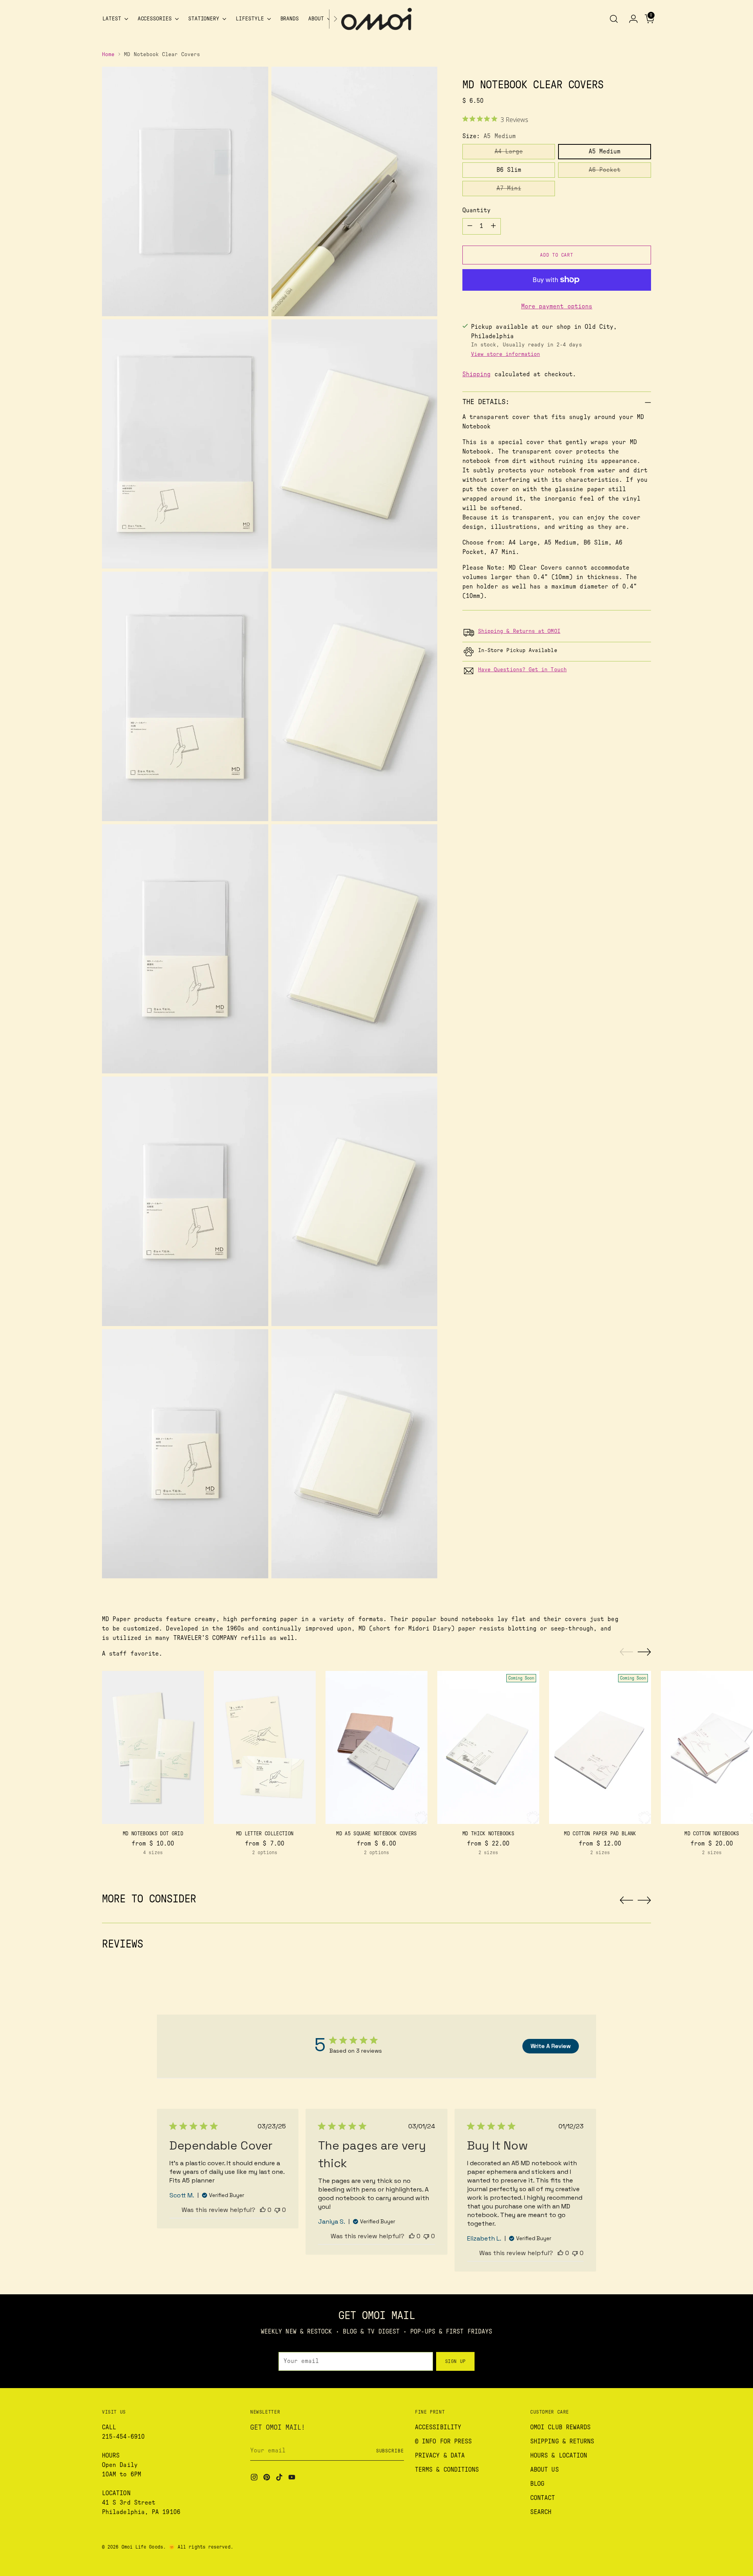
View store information (506, 354)
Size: (489, 136)
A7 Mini (509, 188)
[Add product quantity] (493, 226)
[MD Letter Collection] (265, 1747)
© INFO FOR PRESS (443, 2441)
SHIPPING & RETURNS (562, 2441)
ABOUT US (545, 2470)
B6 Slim (509, 170)
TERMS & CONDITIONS (447, 2470)
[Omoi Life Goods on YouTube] (293, 2479)
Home (108, 55)
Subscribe (390, 2451)
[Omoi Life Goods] (376, 19)
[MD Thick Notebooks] (488, 1747)
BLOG (537, 2484)
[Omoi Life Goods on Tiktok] (280, 2479)
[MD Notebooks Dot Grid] (153, 1747)
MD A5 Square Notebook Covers (376, 1834)
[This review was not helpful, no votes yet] (277, 2210)
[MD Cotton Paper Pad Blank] (600, 1747)
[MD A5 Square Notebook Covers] (376, 1747)
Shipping (477, 374)
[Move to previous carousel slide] (626, 1652)
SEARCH (541, 2512)
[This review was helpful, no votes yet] (263, 2210)
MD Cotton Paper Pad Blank (600, 1834)
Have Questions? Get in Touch (522, 670)
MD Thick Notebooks (488, 1834)
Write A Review (551, 2046)
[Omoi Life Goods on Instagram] (255, 2479)
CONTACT (543, 2498)
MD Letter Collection (265, 1834)
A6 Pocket (605, 170)
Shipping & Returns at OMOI (519, 631)
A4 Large (509, 151)
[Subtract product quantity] (470, 226)
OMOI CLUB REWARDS (560, 2427)
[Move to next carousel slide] (644, 1652)
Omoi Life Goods (142, 2547)
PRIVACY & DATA (440, 2456)
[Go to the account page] (630, 19)
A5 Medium (605, 151)
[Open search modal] (614, 19)
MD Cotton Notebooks (712, 1834)
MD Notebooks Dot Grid (153, 1834)
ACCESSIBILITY (438, 2427)
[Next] (335, 19)
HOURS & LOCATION (559, 2456)
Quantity (477, 210)
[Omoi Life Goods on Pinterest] (267, 2479)
